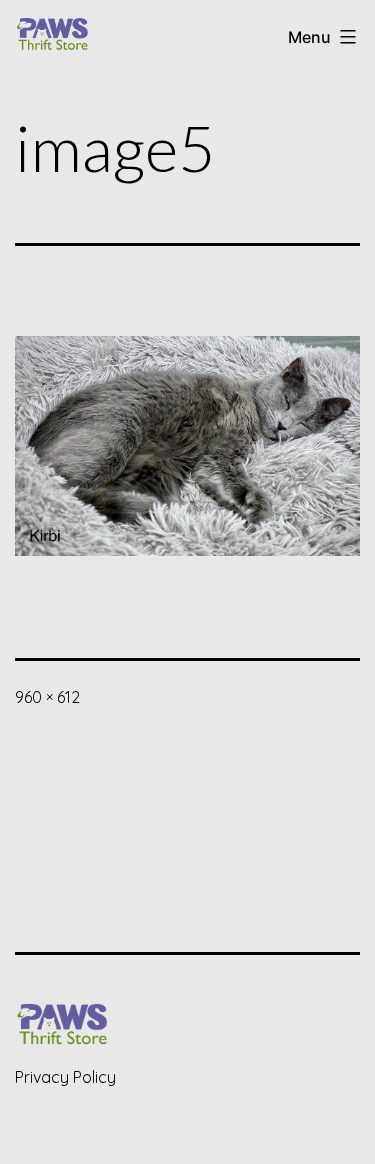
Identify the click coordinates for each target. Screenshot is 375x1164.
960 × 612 (47, 697)
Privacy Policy (65, 1077)
